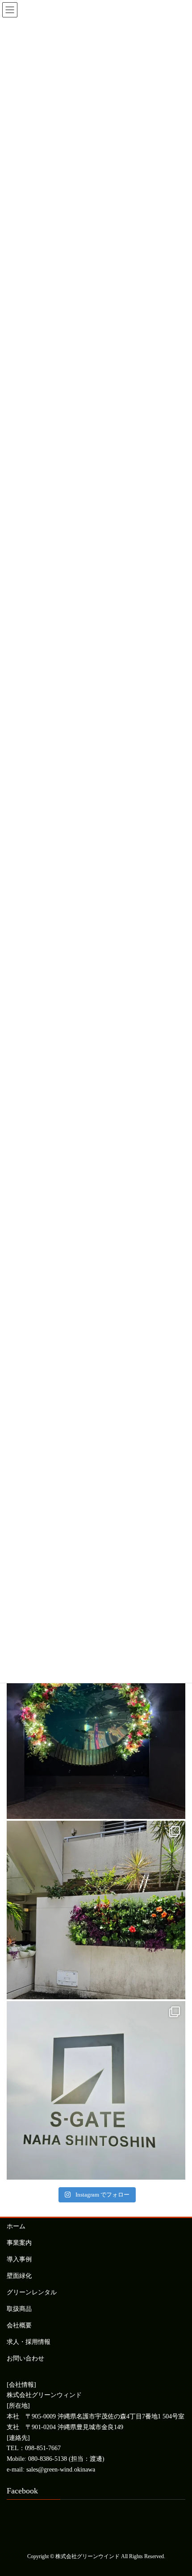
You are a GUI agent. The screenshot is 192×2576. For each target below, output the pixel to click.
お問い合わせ (25, 2358)
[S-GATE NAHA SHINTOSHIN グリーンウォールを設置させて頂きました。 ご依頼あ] (96, 2090)
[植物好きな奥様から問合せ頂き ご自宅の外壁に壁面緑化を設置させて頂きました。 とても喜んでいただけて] (96, 1910)
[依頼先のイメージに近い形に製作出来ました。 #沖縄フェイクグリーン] (96, 1730)
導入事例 (19, 2259)
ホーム (16, 2226)
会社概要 (19, 2325)
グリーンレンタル (32, 2292)
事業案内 (19, 2243)
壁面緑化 (19, 2276)
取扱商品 (19, 2309)
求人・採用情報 (29, 2342)
